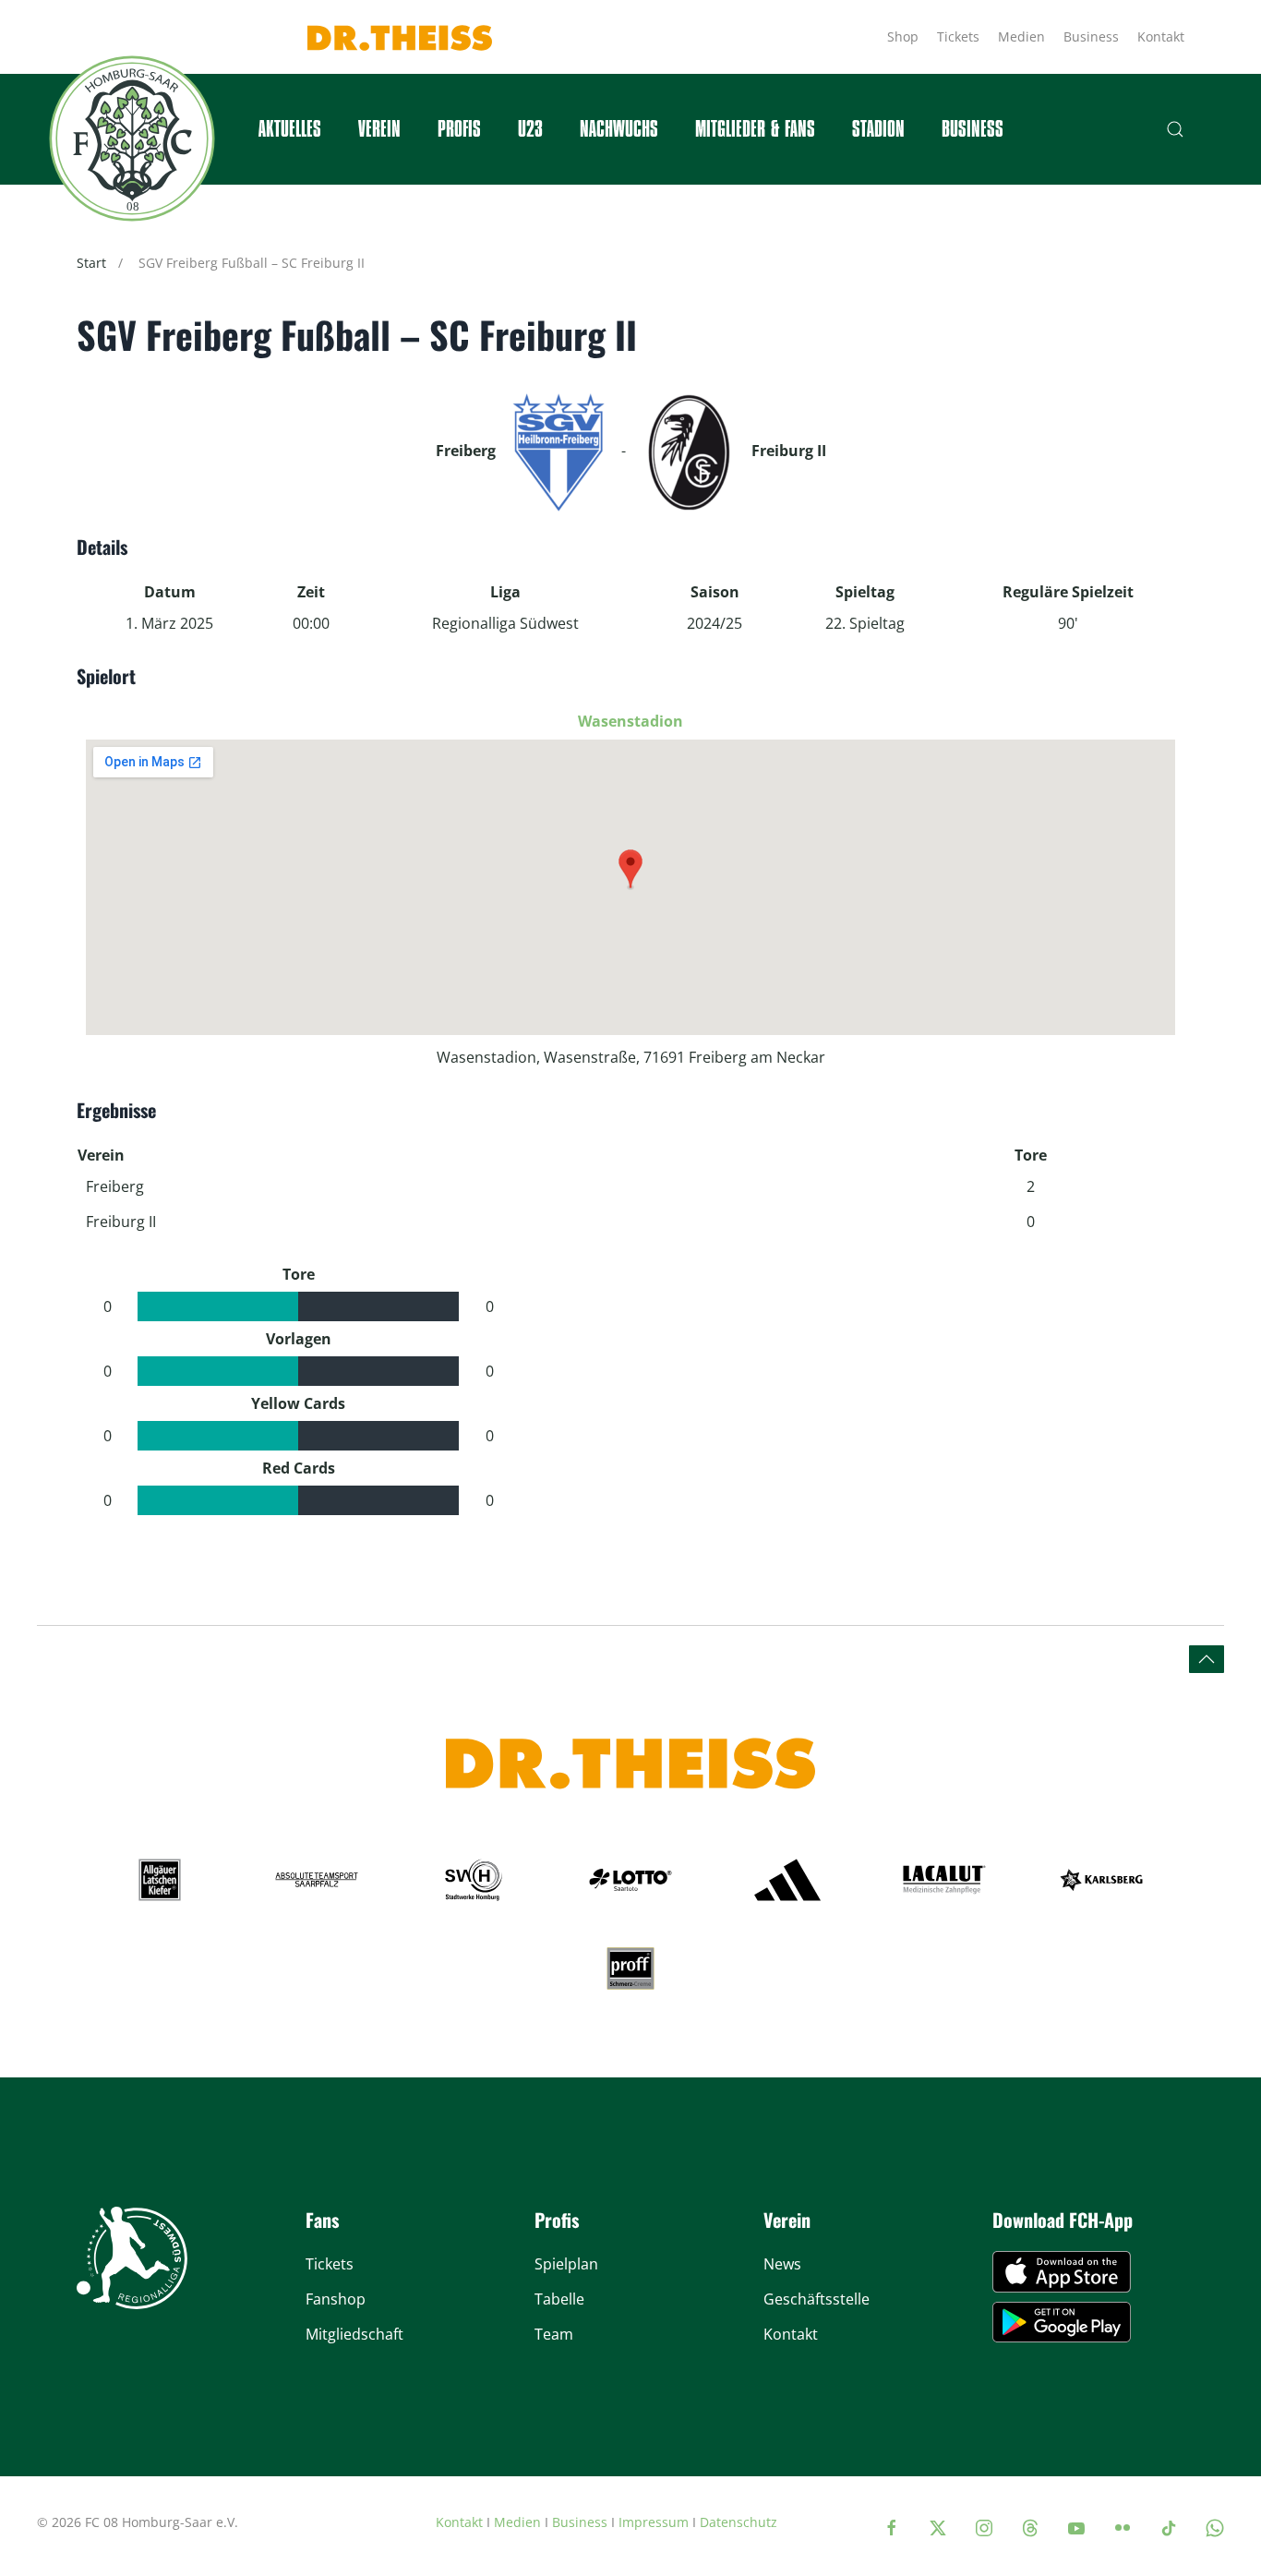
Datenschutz (739, 2522)
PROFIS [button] (459, 129)
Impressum (654, 2522)
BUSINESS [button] (973, 129)
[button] (1175, 129)
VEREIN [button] (379, 129)
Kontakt (1161, 36)
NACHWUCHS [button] (619, 129)
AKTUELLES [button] (290, 129)
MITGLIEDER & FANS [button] (755, 129)
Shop (903, 36)
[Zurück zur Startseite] (132, 138)
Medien (1021, 36)
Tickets (958, 36)
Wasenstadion (630, 721)
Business (1091, 36)
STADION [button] (878, 129)
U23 (530, 129)
